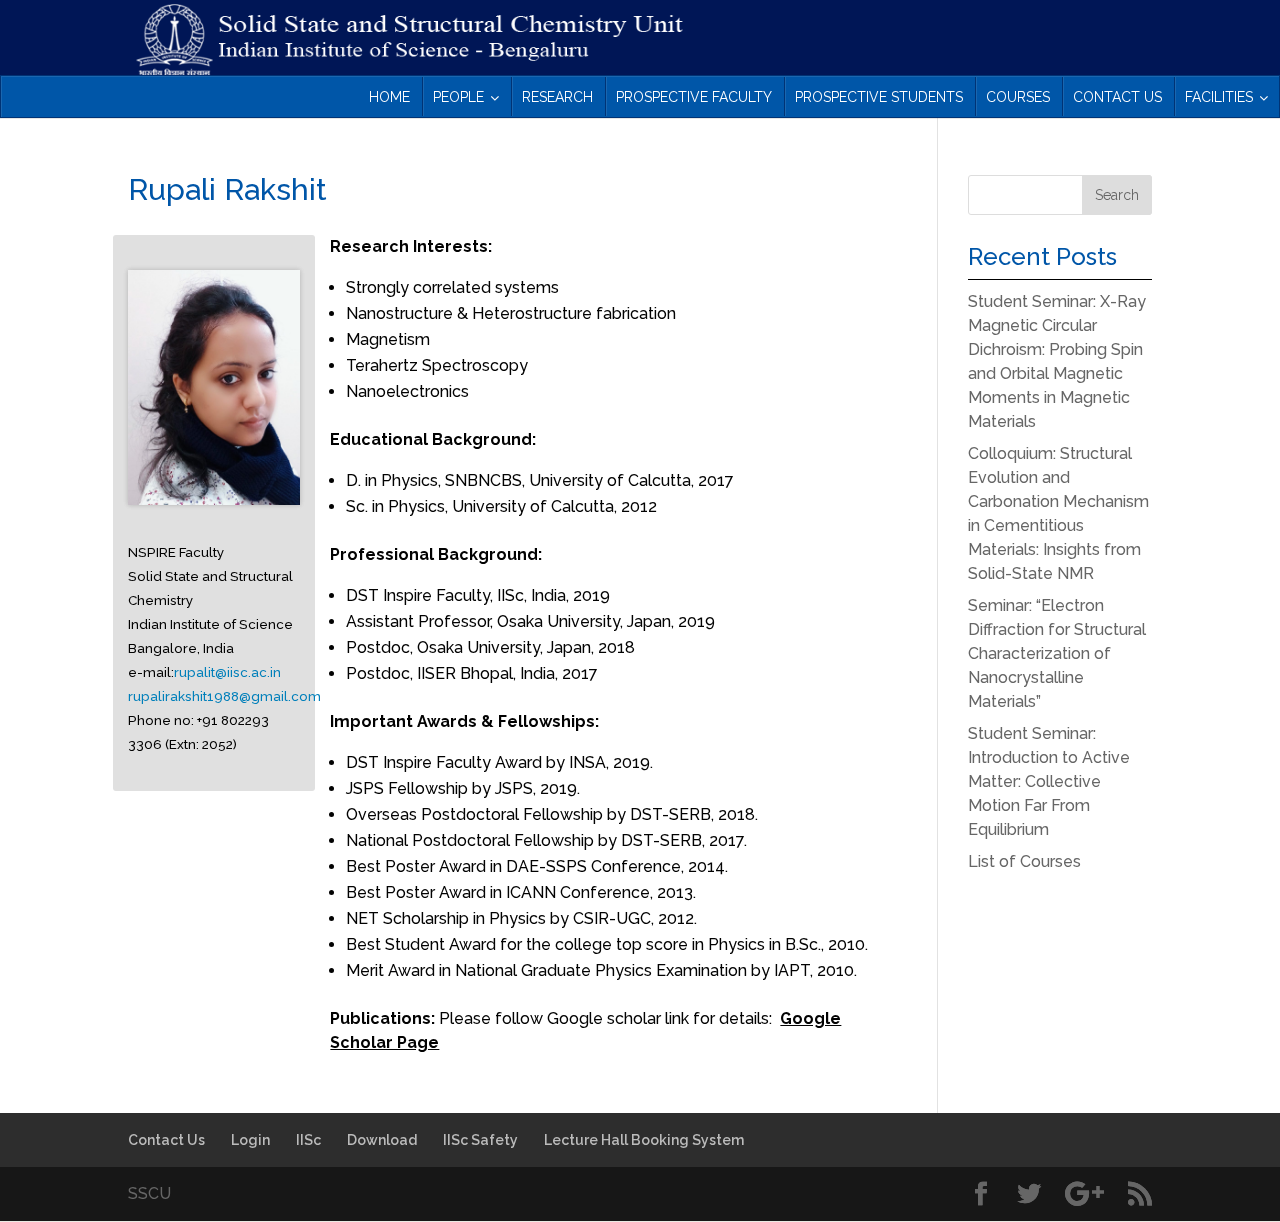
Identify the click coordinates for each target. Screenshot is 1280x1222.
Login (250, 1140)
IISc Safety (480, 1140)
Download (382, 1140)
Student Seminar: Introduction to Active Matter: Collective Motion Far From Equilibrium (1049, 781)
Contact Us (166, 1140)
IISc (308, 1140)
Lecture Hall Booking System (644, 1140)
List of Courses (1024, 861)
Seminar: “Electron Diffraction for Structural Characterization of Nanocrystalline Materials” (1057, 653)
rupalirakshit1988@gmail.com (224, 696)
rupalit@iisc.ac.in (227, 672)
